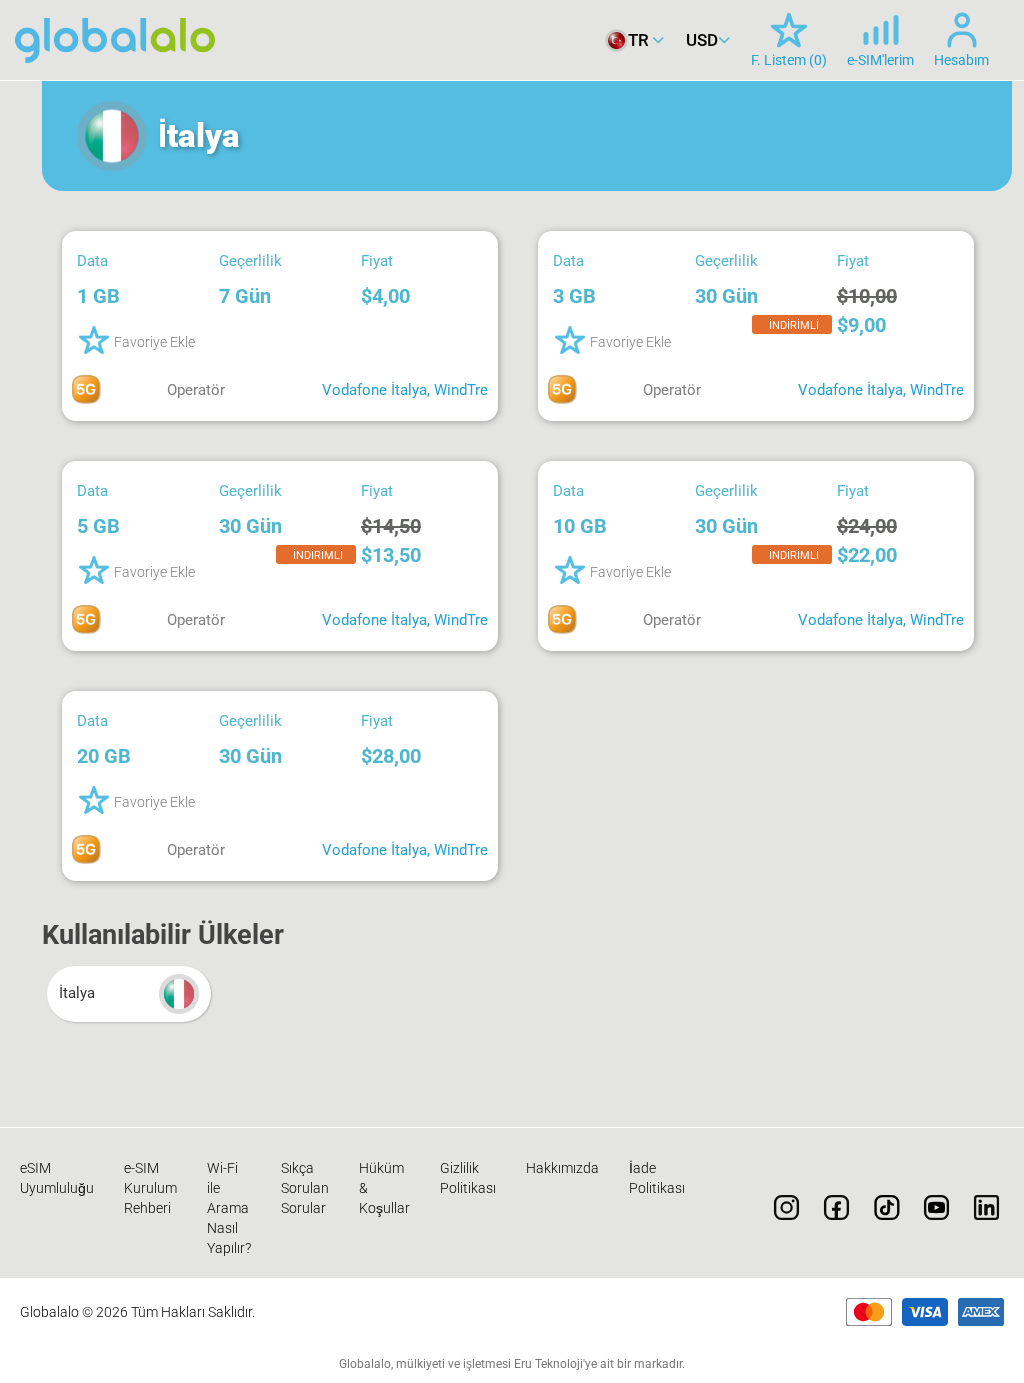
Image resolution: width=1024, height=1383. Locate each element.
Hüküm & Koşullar (384, 1188)
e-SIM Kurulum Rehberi (150, 1188)
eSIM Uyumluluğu (57, 1178)
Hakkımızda (562, 1168)
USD (702, 40)
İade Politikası (657, 1178)
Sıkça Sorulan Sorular (305, 1188)
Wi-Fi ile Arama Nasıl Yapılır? (229, 1208)
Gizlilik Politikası (468, 1178)
